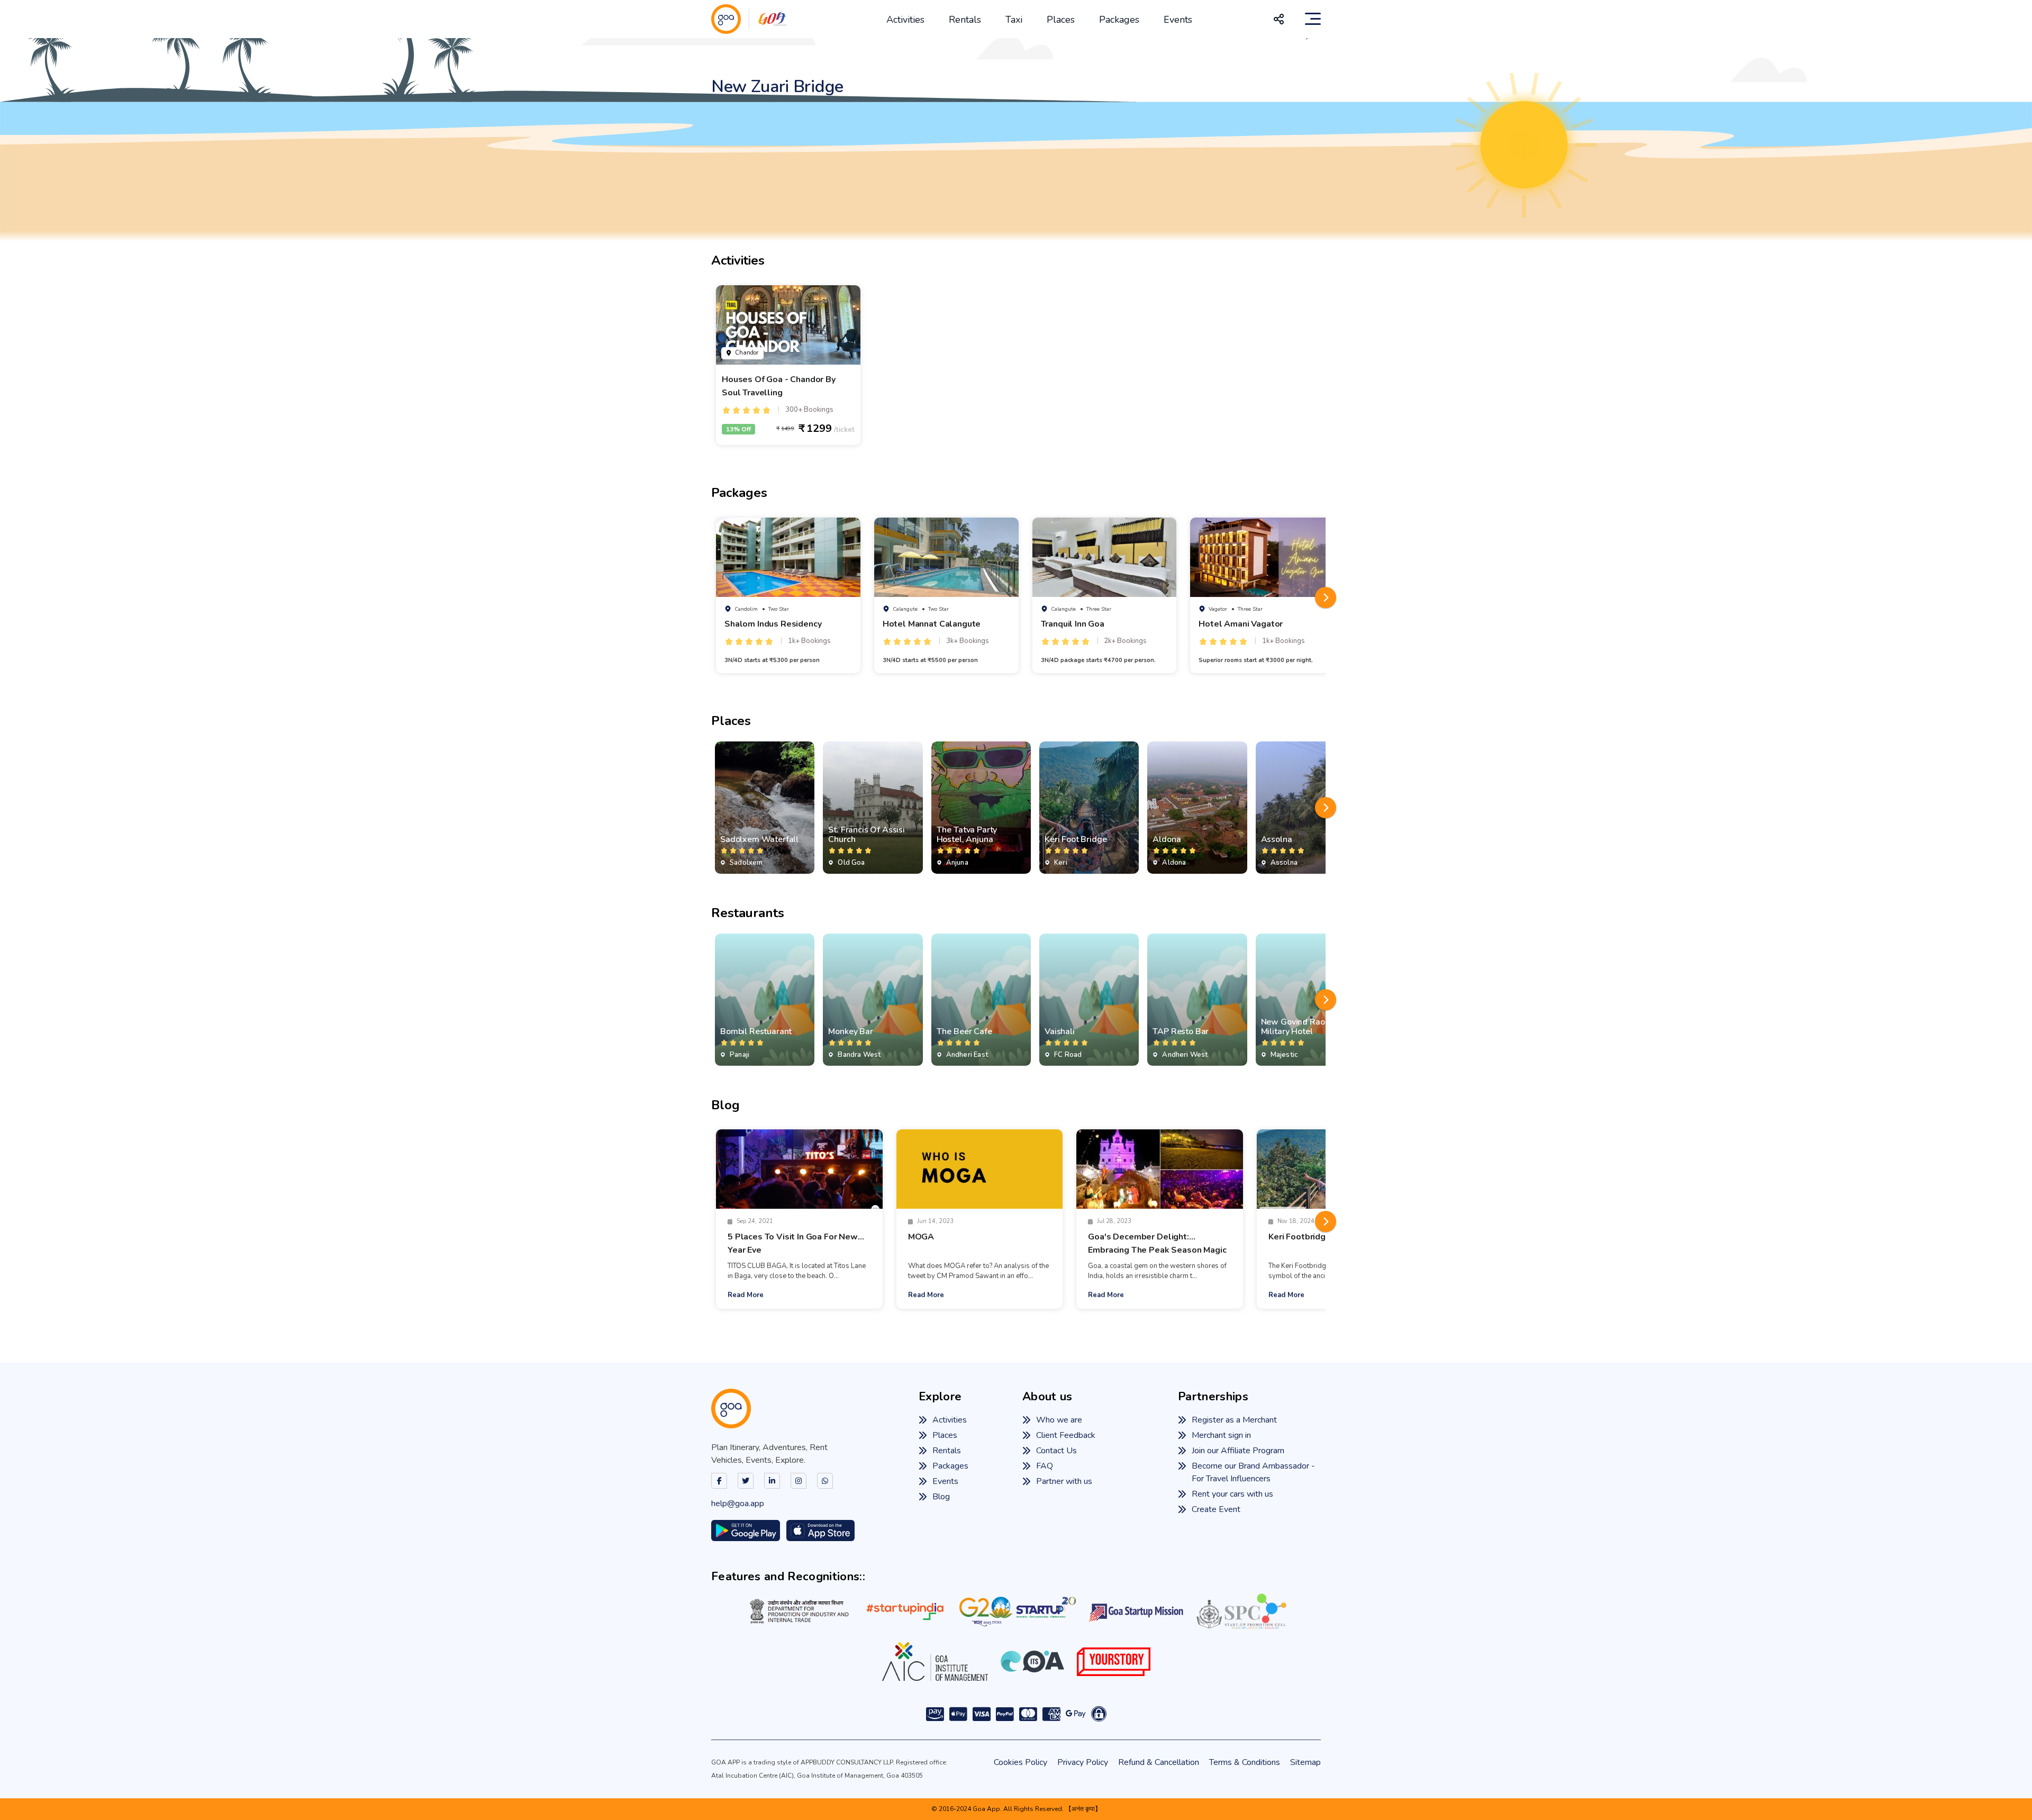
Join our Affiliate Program (1238, 1451)
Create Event (1216, 1509)
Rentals (965, 20)
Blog (941, 1497)
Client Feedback (1066, 1435)
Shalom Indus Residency (773, 624)
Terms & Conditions (1245, 1762)
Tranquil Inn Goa (1073, 624)
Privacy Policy (1083, 1762)
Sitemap (1305, 1762)
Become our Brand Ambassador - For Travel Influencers (1253, 1472)
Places (1061, 20)
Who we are (1059, 1420)
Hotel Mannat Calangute (932, 624)
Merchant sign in (1221, 1435)
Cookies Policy (1020, 1762)
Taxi (1014, 20)
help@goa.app (738, 1504)
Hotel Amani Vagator (1241, 624)
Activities (905, 20)
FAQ (1045, 1466)
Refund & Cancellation (1159, 1762)
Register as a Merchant (1234, 1420)
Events (1178, 20)
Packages (1119, 20)
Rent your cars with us (1232, 1494)
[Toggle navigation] (1313, 19)
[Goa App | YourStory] (1114, 1662)
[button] (1326, 597)
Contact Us (1056, 1451)
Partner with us (1064, 1481)
